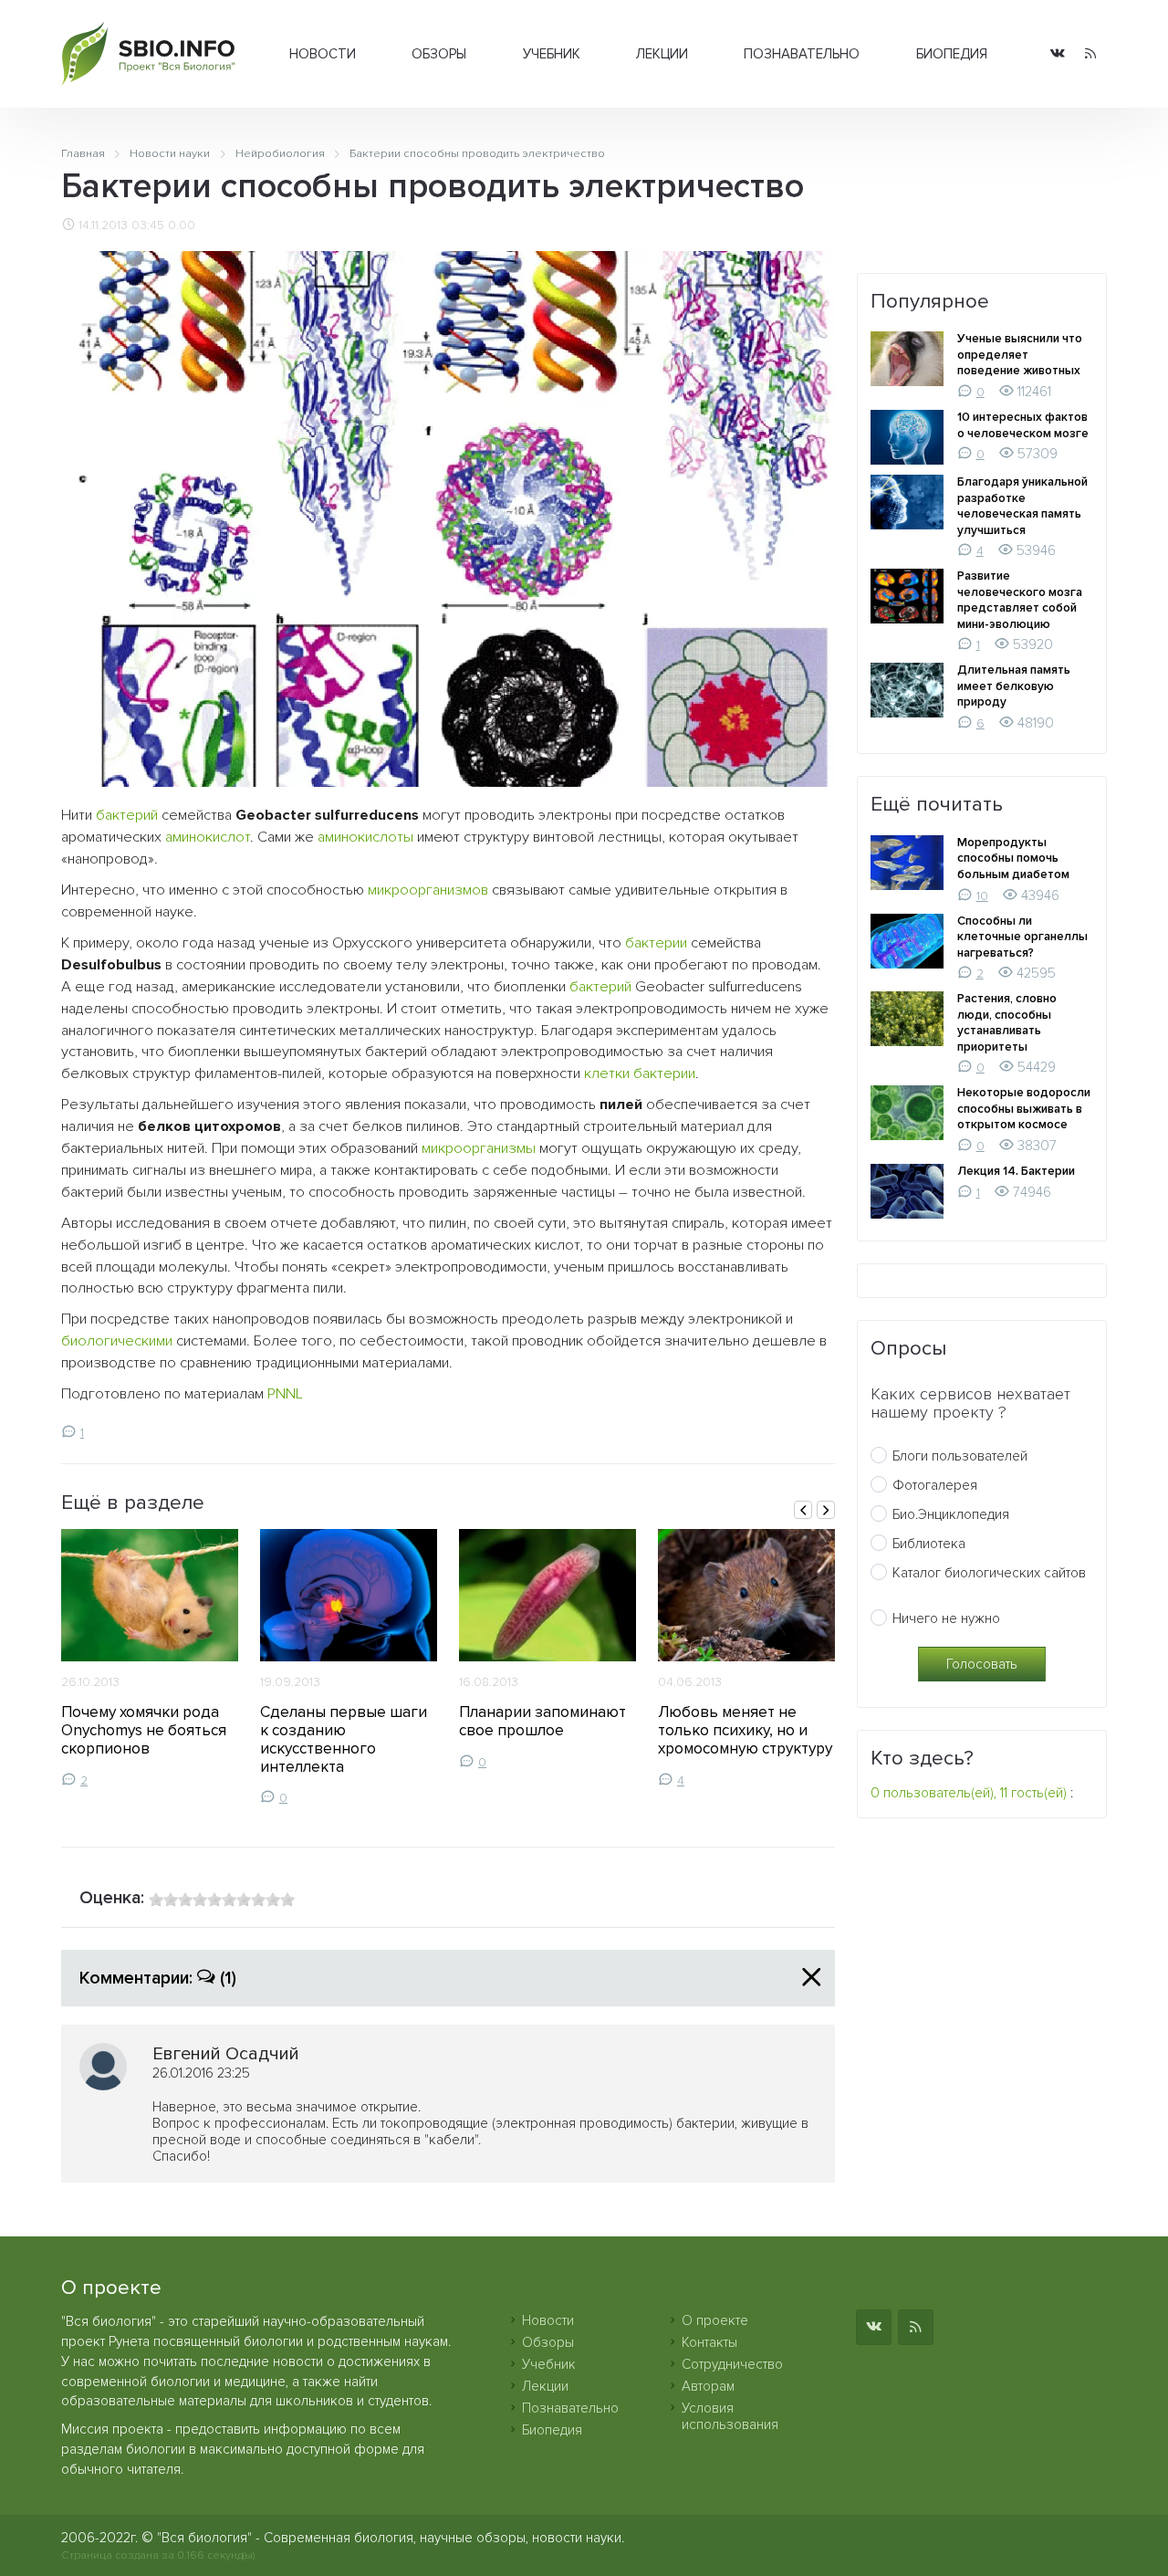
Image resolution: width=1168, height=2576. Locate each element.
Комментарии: (158, 1978)
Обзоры (439, 54)
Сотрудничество (732, 2364)
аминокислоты (365, 837)
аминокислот (208, 837)
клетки (607, 1073)
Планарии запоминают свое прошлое (542, 1721)
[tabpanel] (150, 1659)
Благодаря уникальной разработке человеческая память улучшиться (1022, 506)
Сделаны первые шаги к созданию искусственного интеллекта (344, 1739)
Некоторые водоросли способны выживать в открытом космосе (1024, 1109)
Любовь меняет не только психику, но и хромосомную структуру (745, 1730)
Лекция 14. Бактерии (1016, 1171)
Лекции (662, 54)
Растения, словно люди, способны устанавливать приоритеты (1007, 1023)
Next (826, 1510)
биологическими (117, 1341)
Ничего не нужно (946, 1618)
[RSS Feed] (1090, 54)
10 (982, 896)
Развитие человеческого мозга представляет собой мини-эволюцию (1020, 600)
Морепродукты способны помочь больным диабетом (1013, 859)
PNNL (285, 1394)
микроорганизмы (479, 1148)
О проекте (715, 2320)
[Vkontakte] (1058, 54)
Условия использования (730, 2416)
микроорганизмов (428, 890)
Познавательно (802, 54)
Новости (323, 54)
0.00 (182, 225)
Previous (803, 1510)
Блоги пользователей (960, 1456)
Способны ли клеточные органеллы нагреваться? (1022, 937)
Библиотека (929, 1544)
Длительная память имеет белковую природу (1014, 686)
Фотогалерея (935, 1485)
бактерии (656, 943)
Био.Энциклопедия (951, 1514)
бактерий (127, 815)
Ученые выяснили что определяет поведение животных (1020, 355)
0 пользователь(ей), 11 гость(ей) (969, 1793)
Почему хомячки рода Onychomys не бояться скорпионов (144, 1730)
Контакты (709, 2342)
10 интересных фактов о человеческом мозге (1023, 425)
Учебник (552, 54)
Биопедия (952, 54)
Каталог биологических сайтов (989, 1573)
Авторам (708, 2386)
